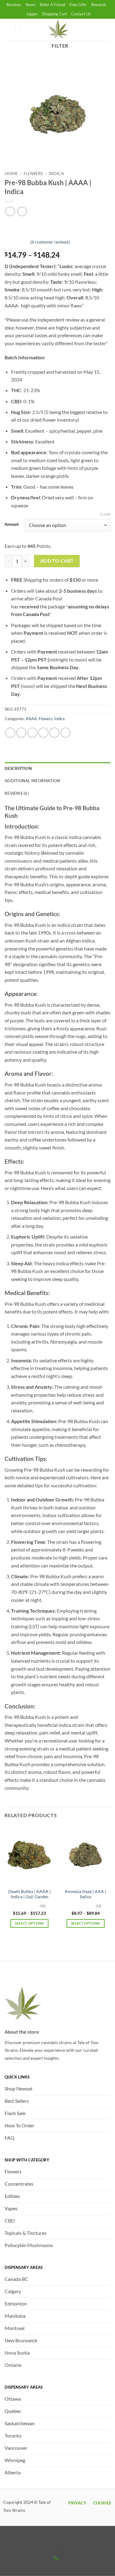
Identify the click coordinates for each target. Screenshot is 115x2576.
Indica (56, 174)
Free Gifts (78, 5)
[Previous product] (22, 211)
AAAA (31, 719)
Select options (29, 1923)
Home (11, 174)
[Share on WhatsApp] (10, 733)
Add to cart (57, 561)
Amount (12, 525)
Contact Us (81, 14)
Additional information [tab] (33, 781)
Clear (105, 514)
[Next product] (10, 211)
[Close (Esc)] (59, 2540)
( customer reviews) (50, 242)
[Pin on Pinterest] (54, 733)
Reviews (14, 5)
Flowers (33, 174)
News (31, 5)
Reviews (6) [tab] (17, 793)
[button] (28, 29)
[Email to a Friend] (43, 733)
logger (32, 14)
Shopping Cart (54, 14)
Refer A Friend (52, 5)
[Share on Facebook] (21, 733)
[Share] (41, 2540)
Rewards (99, 5)
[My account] (8, 29)
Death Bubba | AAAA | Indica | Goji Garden (29, 1894)
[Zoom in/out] (6, 2540)
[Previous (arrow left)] (6, 2565)
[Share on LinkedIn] (65, 733)
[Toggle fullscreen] (24, 2540)
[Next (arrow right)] (24, 2565)
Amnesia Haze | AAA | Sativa (85, 1894)
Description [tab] (18, 768)
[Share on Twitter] (32, 733)
